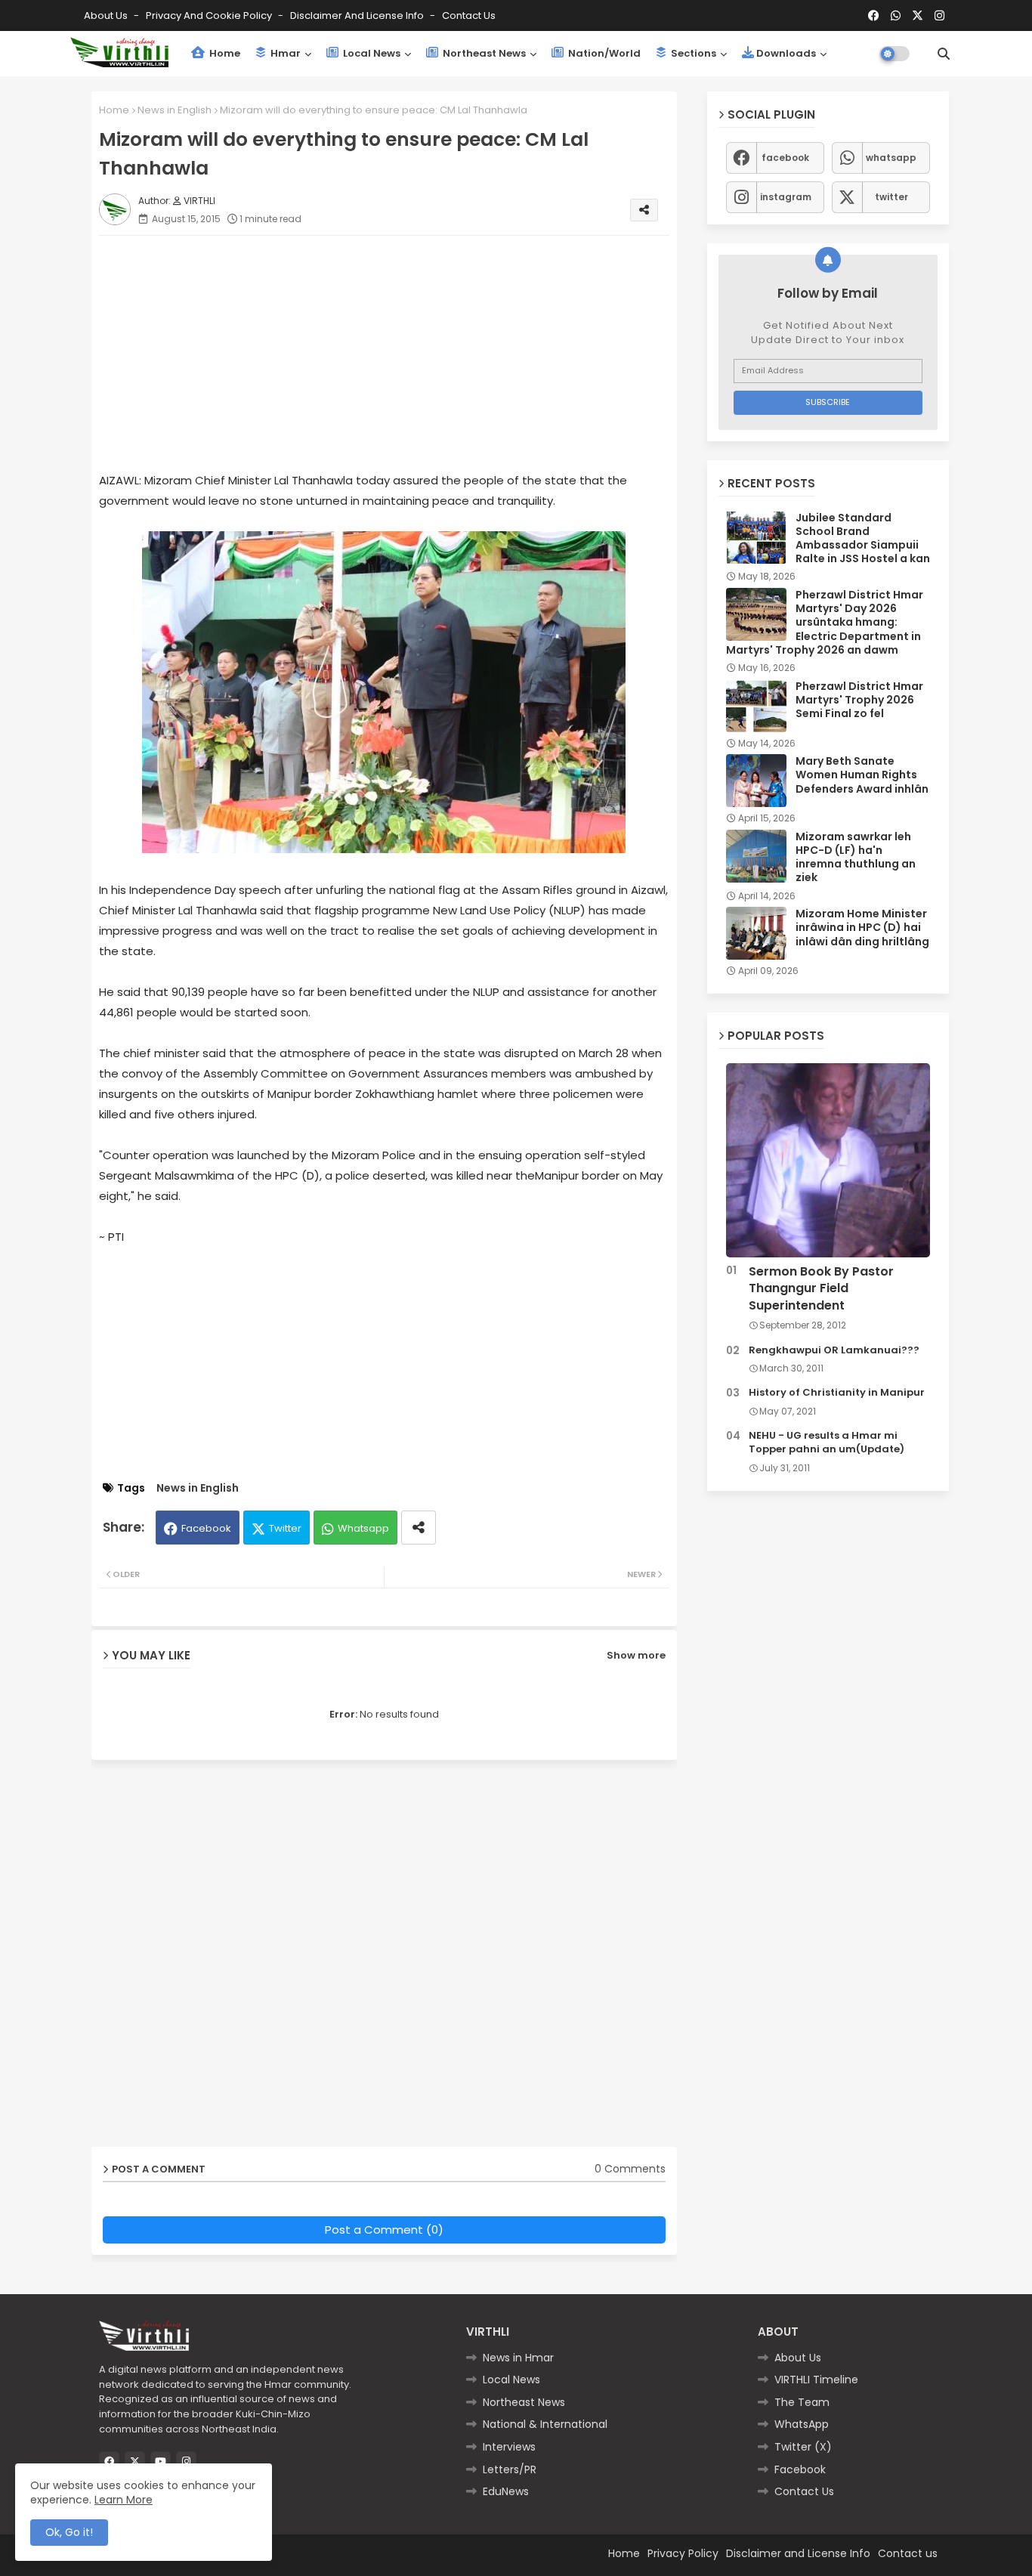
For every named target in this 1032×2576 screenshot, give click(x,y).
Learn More (124, 2500)
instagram (786, 197)
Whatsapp (363, 1528)
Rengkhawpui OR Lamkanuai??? (834, 1350)
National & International (545, 2424)
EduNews (506, 2491)
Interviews (509, 2447)
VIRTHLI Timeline (816, 2380)
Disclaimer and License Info (358, 15)
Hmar (284, 53)
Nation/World (603, 53)
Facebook (206, 1528)
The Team (802, 2402)
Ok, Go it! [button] (69, 2532)
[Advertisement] (399, 353)
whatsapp (891, 158)
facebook (785, 158)
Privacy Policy (683, 2553)
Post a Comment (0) (384, 2230)
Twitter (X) (803, 2447)
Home (224, 53)
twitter (891, 197)
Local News (371, 53)
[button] (944, 54)
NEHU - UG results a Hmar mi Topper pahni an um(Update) (827, 1443)
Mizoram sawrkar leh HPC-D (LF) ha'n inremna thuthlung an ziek (856, 857)
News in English (175, 110)
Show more (636, 1655)
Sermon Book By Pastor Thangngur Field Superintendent (821, 1289)
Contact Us (804, 2491)
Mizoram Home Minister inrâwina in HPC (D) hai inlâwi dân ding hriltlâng (862, 928)
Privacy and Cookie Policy (210, 15)
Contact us (469, 15)
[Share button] (419, 1528)
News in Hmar (518, 2358)
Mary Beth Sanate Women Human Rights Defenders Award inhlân (862, 775)
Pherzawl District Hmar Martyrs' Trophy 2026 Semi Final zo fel (859, 700)
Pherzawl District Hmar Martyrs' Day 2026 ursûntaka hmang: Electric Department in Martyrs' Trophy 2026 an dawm (825, 622)
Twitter (285, 1528)
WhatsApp (802, 2424)
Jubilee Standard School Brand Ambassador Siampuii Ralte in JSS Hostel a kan (863, 538)
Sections (692, 53)
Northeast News (483, 53)
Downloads (786, 53)
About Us (107, 15)
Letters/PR (510, 2469)
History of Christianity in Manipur (837, 1393)
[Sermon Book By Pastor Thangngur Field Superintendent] (828, 1160)
